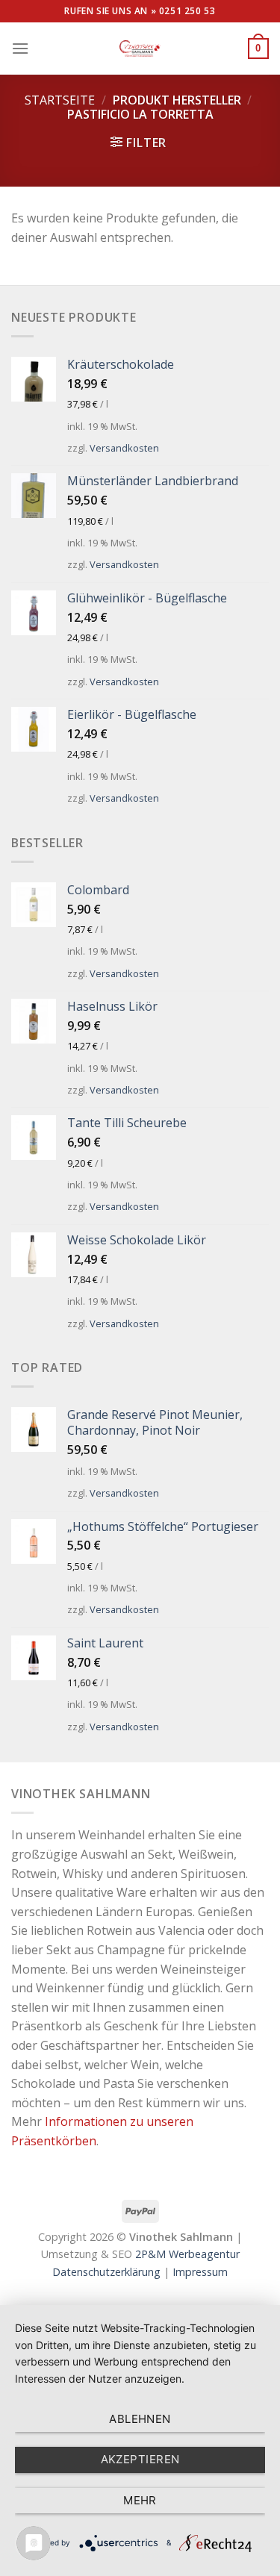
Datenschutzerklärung (106, 2272)
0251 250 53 (187, 11)
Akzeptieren (140, 2459)
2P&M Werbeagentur (187, 2254)
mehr (140, 2500)
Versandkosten (124, 448)
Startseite (60, 100)
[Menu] (20, 48)
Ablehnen (140, 2419)
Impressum (200, 2272)
